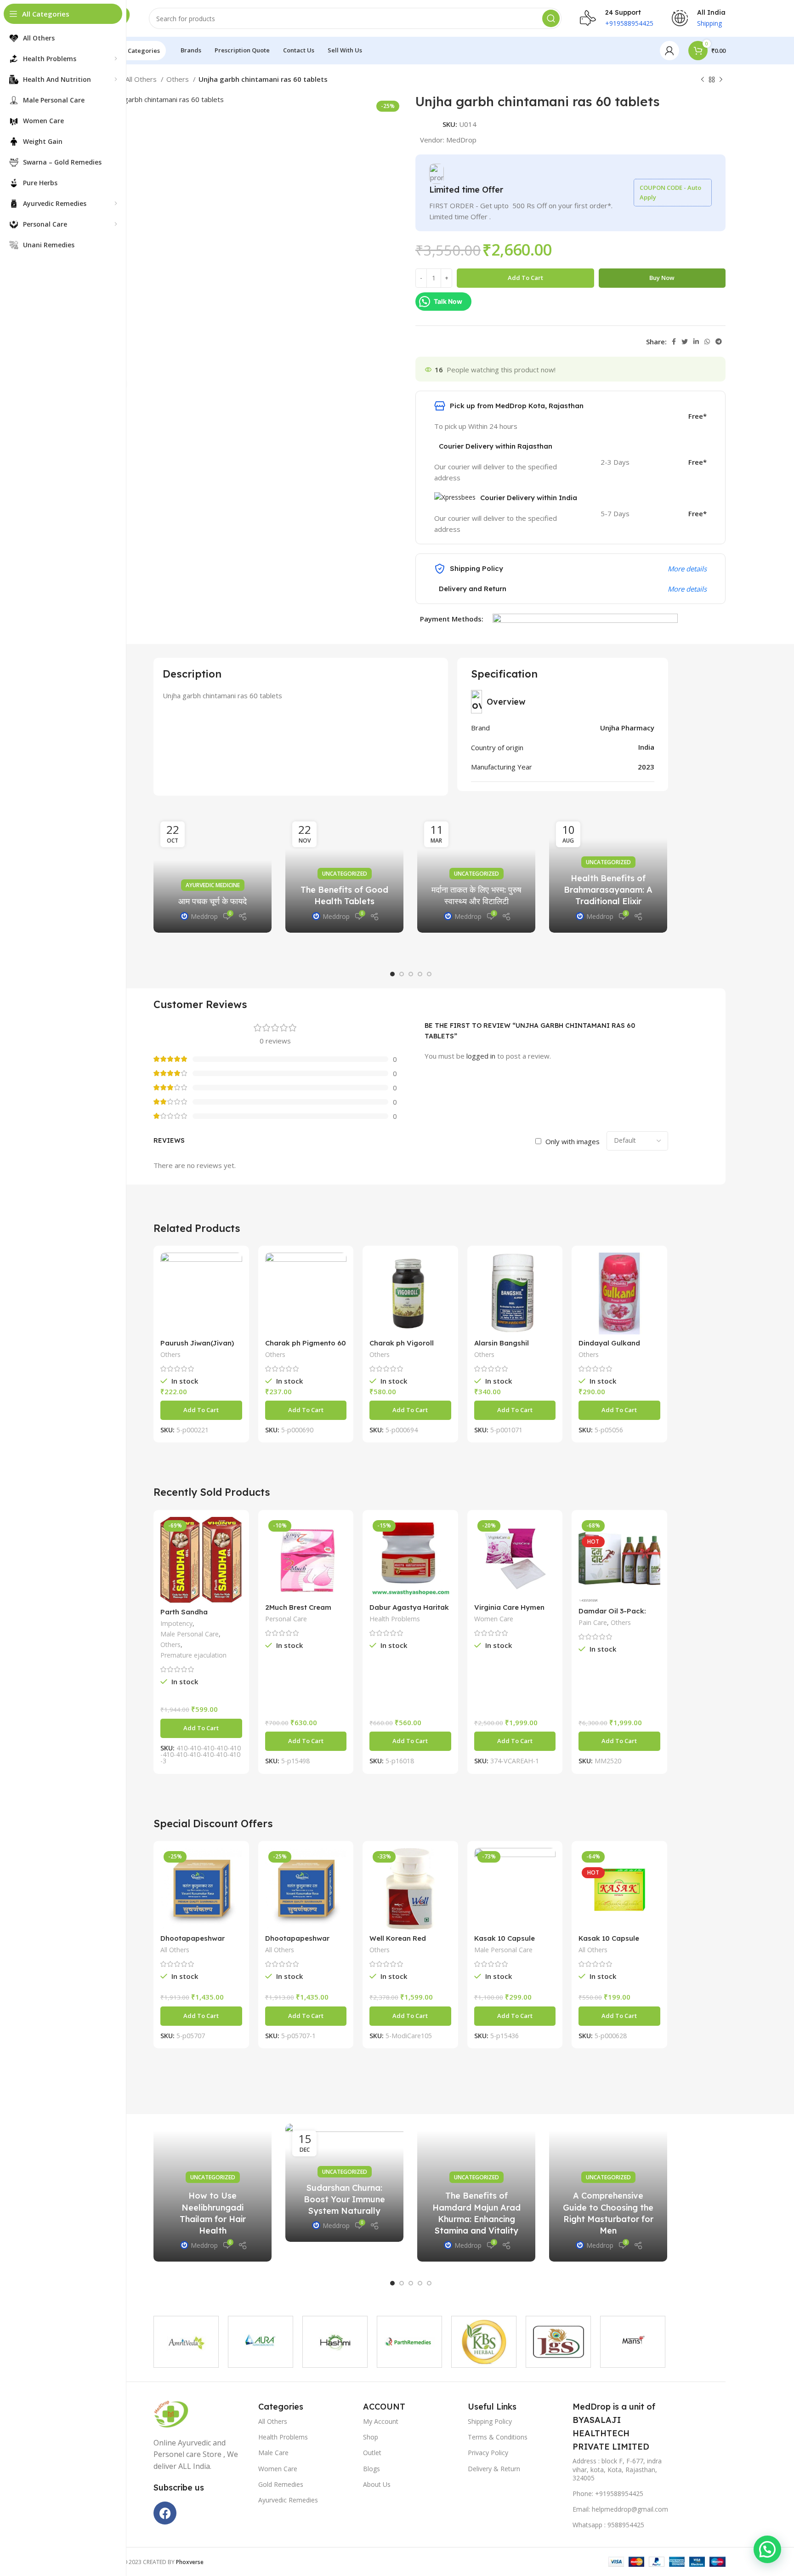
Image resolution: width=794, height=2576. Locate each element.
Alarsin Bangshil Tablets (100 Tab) (504, 1347)
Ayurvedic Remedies (288, 2500)
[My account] (669, 51)
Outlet (372, 2453)
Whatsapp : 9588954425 (608, 2525)
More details (687, 569)
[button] (392, 974)
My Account (381, 2421)
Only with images (573, 1141)
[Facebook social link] (674, 342)
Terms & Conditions (498, 2437)
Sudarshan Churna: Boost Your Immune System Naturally (344, 2199)
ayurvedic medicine (213, 885)
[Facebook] (165, 2513)
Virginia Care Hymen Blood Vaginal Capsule (513, 1611)
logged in (481, 1056)
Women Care (494, 1619)
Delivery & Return (494, 2469)
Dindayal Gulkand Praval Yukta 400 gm (615, 1347)
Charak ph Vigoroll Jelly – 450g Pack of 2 (407, 1347)
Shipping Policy (490, 2421)
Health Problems (395, 1619)
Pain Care (593, 1622)
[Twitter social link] (685, 342)
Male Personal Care (190, 1634)
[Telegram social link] (719, 342)
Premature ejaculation (193, 1655)
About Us (377, 2484)
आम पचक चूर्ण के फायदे (213, 901)
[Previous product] (703, 80)
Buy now (662, 278)
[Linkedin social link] (696, 342)
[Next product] (721, 80)
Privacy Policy (488, 2453)
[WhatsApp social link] (707, 342)
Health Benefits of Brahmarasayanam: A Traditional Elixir (608, 890)
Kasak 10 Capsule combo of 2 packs (505, 1942)
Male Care (273, 2453)
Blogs (371, 2469)
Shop (371, 2437)
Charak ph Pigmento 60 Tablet (306, 1347)
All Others (142, 79)
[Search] (551, 18)
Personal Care (286, 1619)
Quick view (235, 1268)
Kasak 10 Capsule (609, 1938)
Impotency (176, 1623)
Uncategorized (345, 874)
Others (179, 79)
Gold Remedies (281, 2484)
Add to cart (525, 278)
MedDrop (461, 140)
